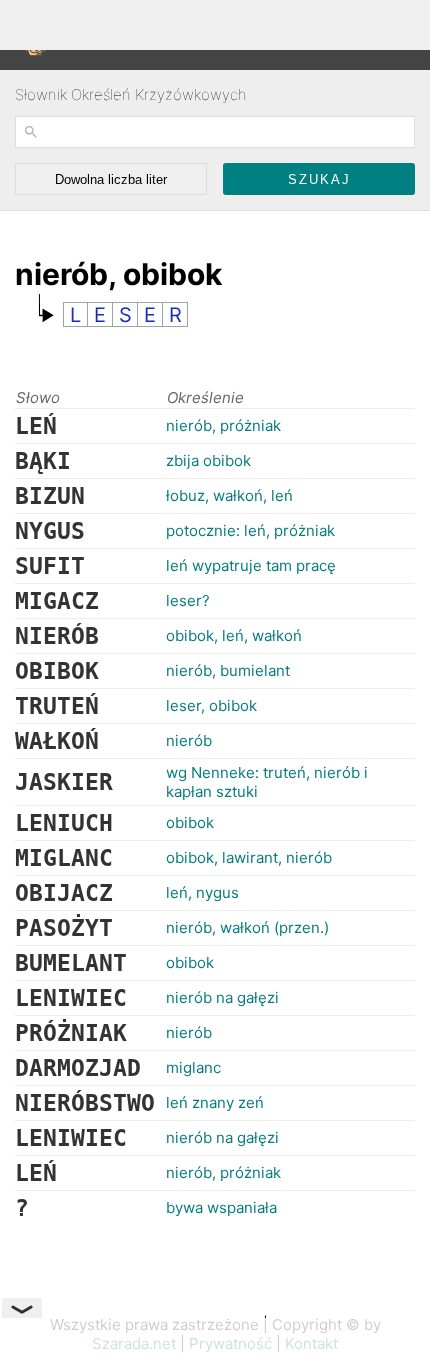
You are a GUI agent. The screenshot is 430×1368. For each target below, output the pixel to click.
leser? (188, 600)
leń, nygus (202, 892)
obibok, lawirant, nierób (249, 857)
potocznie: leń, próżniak (250, 530)
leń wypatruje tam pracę (251, 565)
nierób (189, 740)
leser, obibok (211, 705)
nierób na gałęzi (222, 997)
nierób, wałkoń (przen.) (247, 927)
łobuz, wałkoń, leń (229, 495)
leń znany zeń (215, 1102)
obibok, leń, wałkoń (234, 635)
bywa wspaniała (221, 1207)
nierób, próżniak (223, 425)
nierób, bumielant (228, 670)
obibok (190, 822)
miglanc (193, 1067)
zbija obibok (208, 460)
